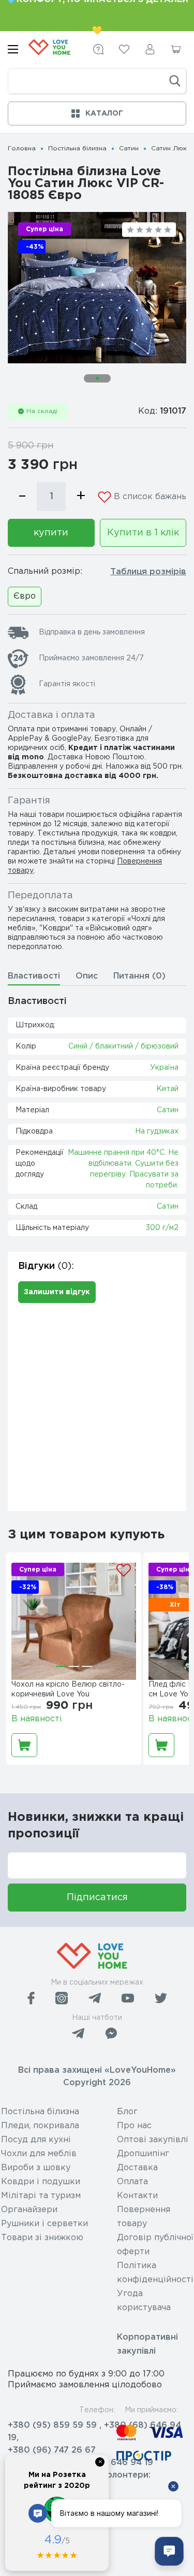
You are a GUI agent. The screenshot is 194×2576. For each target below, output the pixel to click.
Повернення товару (144, 2217)
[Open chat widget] (169, 2551)
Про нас (134, 2126)
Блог (127, 2112)
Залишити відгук (57, 1292)
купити (51, 533)
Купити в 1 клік (143, 533)
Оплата (132, 2182)
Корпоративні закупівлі (147, 2344)
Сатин (129, 148)
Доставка (137, 2168)
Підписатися (97, 1898)
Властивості (34, 976)
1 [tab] (97, 378)
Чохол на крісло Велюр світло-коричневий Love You (68, 1689)
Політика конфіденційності (155, 2273)
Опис (87, 976)
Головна (22, 148)
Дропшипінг (143, 2154)
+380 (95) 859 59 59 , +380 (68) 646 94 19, (94, 2432)
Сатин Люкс (171, 148)
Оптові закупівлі (153, 2140)
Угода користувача (144, 2301)
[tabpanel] (97, 288)
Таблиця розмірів (148, 572)
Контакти (137, 2196)
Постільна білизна (77, 148)
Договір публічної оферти (155, 2245)
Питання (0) (139, 976)
